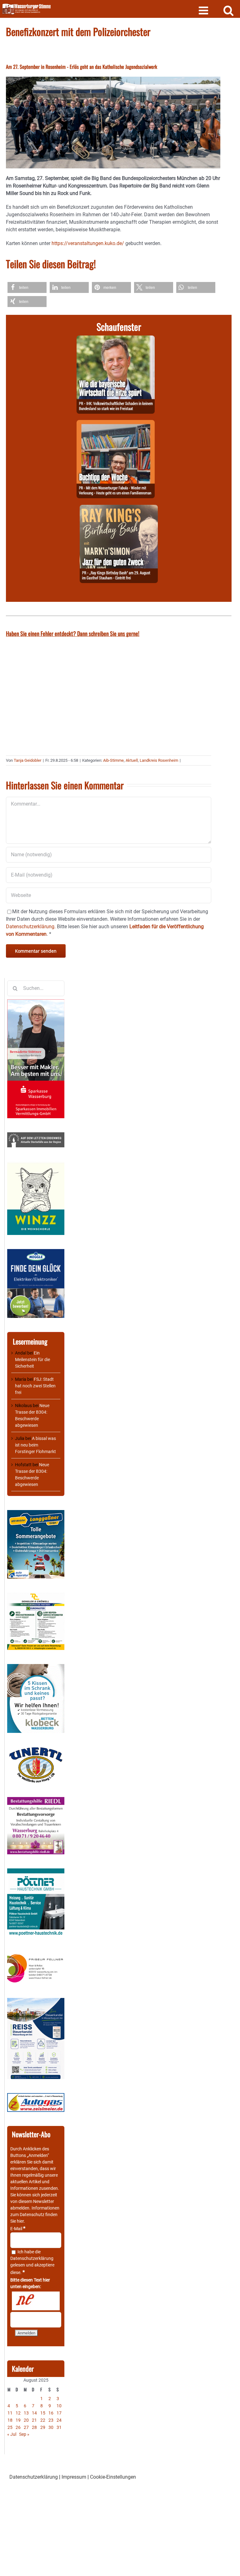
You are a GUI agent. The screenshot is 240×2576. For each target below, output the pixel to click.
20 (26, 2420)
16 (51, 2413)
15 (43, 2413)
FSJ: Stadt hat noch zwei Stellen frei (35, 1386)
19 (18, 2420)
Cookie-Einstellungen (113, 2477)
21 (34, 2420)
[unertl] (36, 1750)
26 (18, 2427)
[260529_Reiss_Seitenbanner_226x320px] (36, 2001)
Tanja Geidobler (27, 760)
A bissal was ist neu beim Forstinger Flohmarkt (35, 1445)
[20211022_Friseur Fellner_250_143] (36, 1954)
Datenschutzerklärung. (31, 927)
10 (59, 2406)
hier (20, 2221)
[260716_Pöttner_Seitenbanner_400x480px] (36, 1872)
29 (43, 2427)
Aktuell (132, 760)
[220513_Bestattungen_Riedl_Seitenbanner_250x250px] (36, 1800)
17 (59, 2413)
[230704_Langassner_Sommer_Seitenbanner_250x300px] (36, 1513)
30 (51, 2427)
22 (43, 2420)
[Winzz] (36, 1165)
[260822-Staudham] (119, 508)
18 (10, 2420)
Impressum (74, 2477)
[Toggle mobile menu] (204, 10)
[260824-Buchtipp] (116, 424)
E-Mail (18, 2229)
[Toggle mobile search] (229, 10)
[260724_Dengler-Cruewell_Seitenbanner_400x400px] (36, 1596)
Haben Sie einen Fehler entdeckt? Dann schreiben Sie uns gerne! (73, 633)
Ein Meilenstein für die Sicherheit (32, 1360)
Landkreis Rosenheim (159, 760)
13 (26, 2413)
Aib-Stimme (113, 760)
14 (34, 2413)
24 (59, 2420)
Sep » (24, 2434)
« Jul (12, 2434)
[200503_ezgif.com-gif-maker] (36, 1667)
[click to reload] (36, 2301)
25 (10, 2427)
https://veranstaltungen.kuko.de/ (88, 243)
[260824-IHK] (116, 339)
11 (10, 2413)
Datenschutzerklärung (32, 2258)
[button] (27, 287)
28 (34, 2427)
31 (59, 2427)
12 (18, 2413)
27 (26, 2427)
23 (51, 2420)
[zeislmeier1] (36, 2096)
